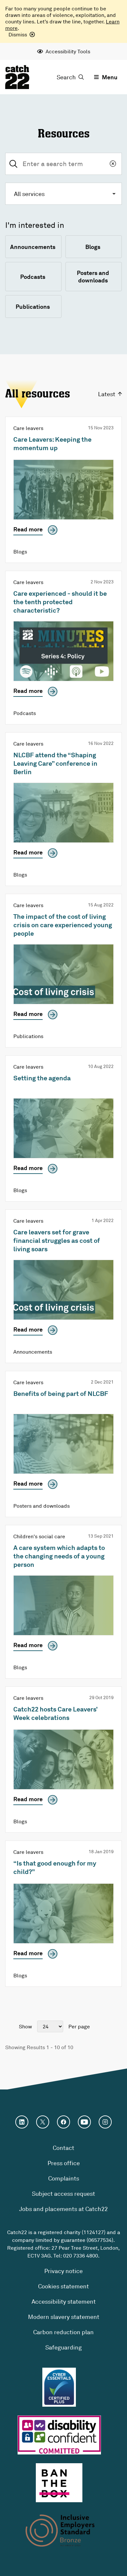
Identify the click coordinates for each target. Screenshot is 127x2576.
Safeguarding (63, 2347)
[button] (63, 194)
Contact (63, 2148)
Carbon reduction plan (63, 2332)
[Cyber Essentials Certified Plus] (59, 2387)
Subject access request (63, 2193)
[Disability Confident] (59, 2435)
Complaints (64, 2178)
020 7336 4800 (81, 2256)
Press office (64, 2163)
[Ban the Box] (59, 2483)
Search (66, 77)
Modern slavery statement (64, 2317)
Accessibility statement (64, 2301)
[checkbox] (33, 247)
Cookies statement (63, 2286)
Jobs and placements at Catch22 (63, 2209)
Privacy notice (63, 2271)
